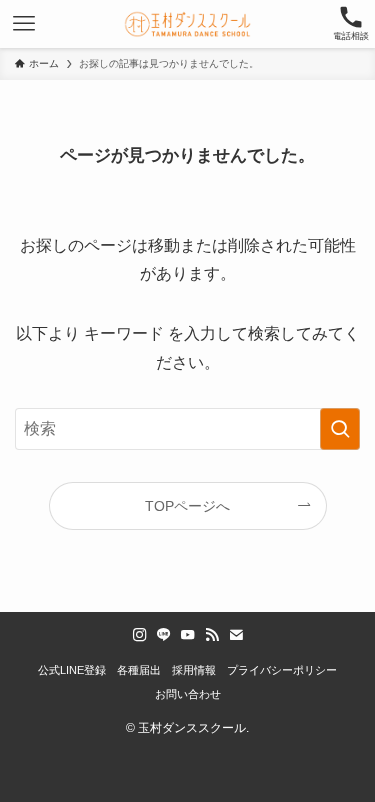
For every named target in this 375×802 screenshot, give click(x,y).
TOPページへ (187, 506)
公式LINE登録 (72, 670)
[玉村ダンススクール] (187, 24)
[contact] (236, 635)
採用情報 (194, 670)
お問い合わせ (188, 694)
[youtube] (188, 635)
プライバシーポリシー (282, 670)
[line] (164, 635)
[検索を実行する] (340, 429)
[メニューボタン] (24, 24)
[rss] (212, 635)
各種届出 (139, 670)
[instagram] (140, 635)
